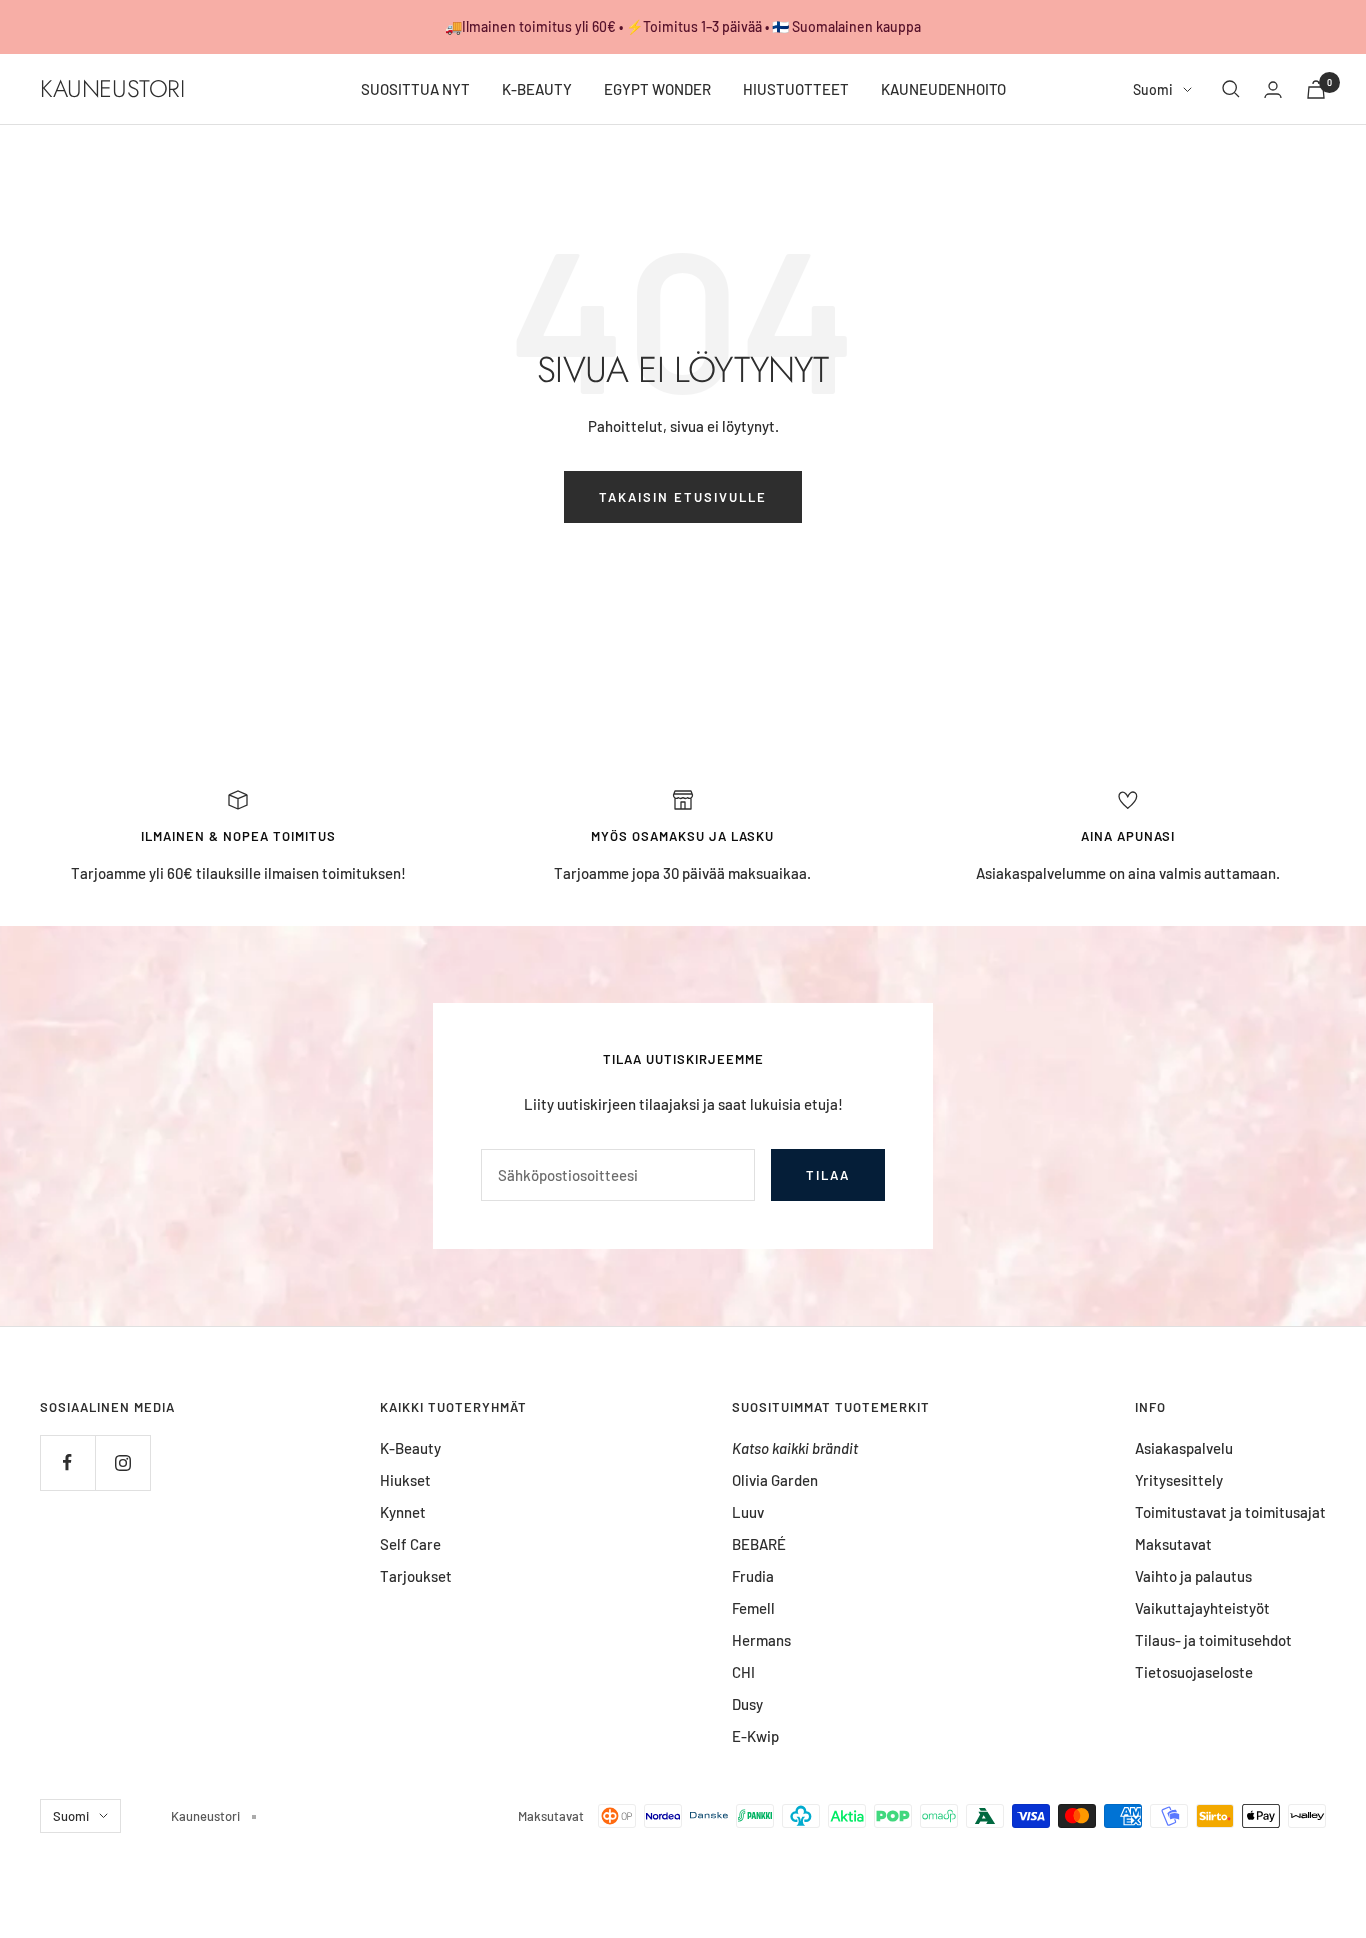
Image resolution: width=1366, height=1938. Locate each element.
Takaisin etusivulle (683, 497)
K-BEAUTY (537, 89)
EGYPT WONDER (657, 89)
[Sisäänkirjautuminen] (1273, 89)
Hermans (761, 1640)
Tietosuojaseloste (1194, 1672)
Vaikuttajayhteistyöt (1202, 1608)
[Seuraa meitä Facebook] (67, 1462)
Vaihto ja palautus (1193, 1576)
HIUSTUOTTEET (796, 89)
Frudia (753, 1576)
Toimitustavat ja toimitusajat (1230, 1512)
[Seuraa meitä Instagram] (122, 1462)
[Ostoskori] (1316, 89)
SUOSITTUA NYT (415, 89)
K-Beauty (410, 1448)
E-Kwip (755, 1736)
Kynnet (403, 1512)
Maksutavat (1173, 1544)
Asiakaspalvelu (1184, 1448)
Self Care (410, 1544)
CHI (743, 1672)
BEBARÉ (759, 1544)
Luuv (748, 1512)
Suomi (1153, 89)
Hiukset (405, 1480)
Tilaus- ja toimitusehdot (1213, 1640)
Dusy (747, 1704)
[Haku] (1231, 89)
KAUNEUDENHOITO (943, 89)
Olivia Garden (775, 1480)
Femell (753, 1608)
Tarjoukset (416, 1576)
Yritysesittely (1179, 1480)
